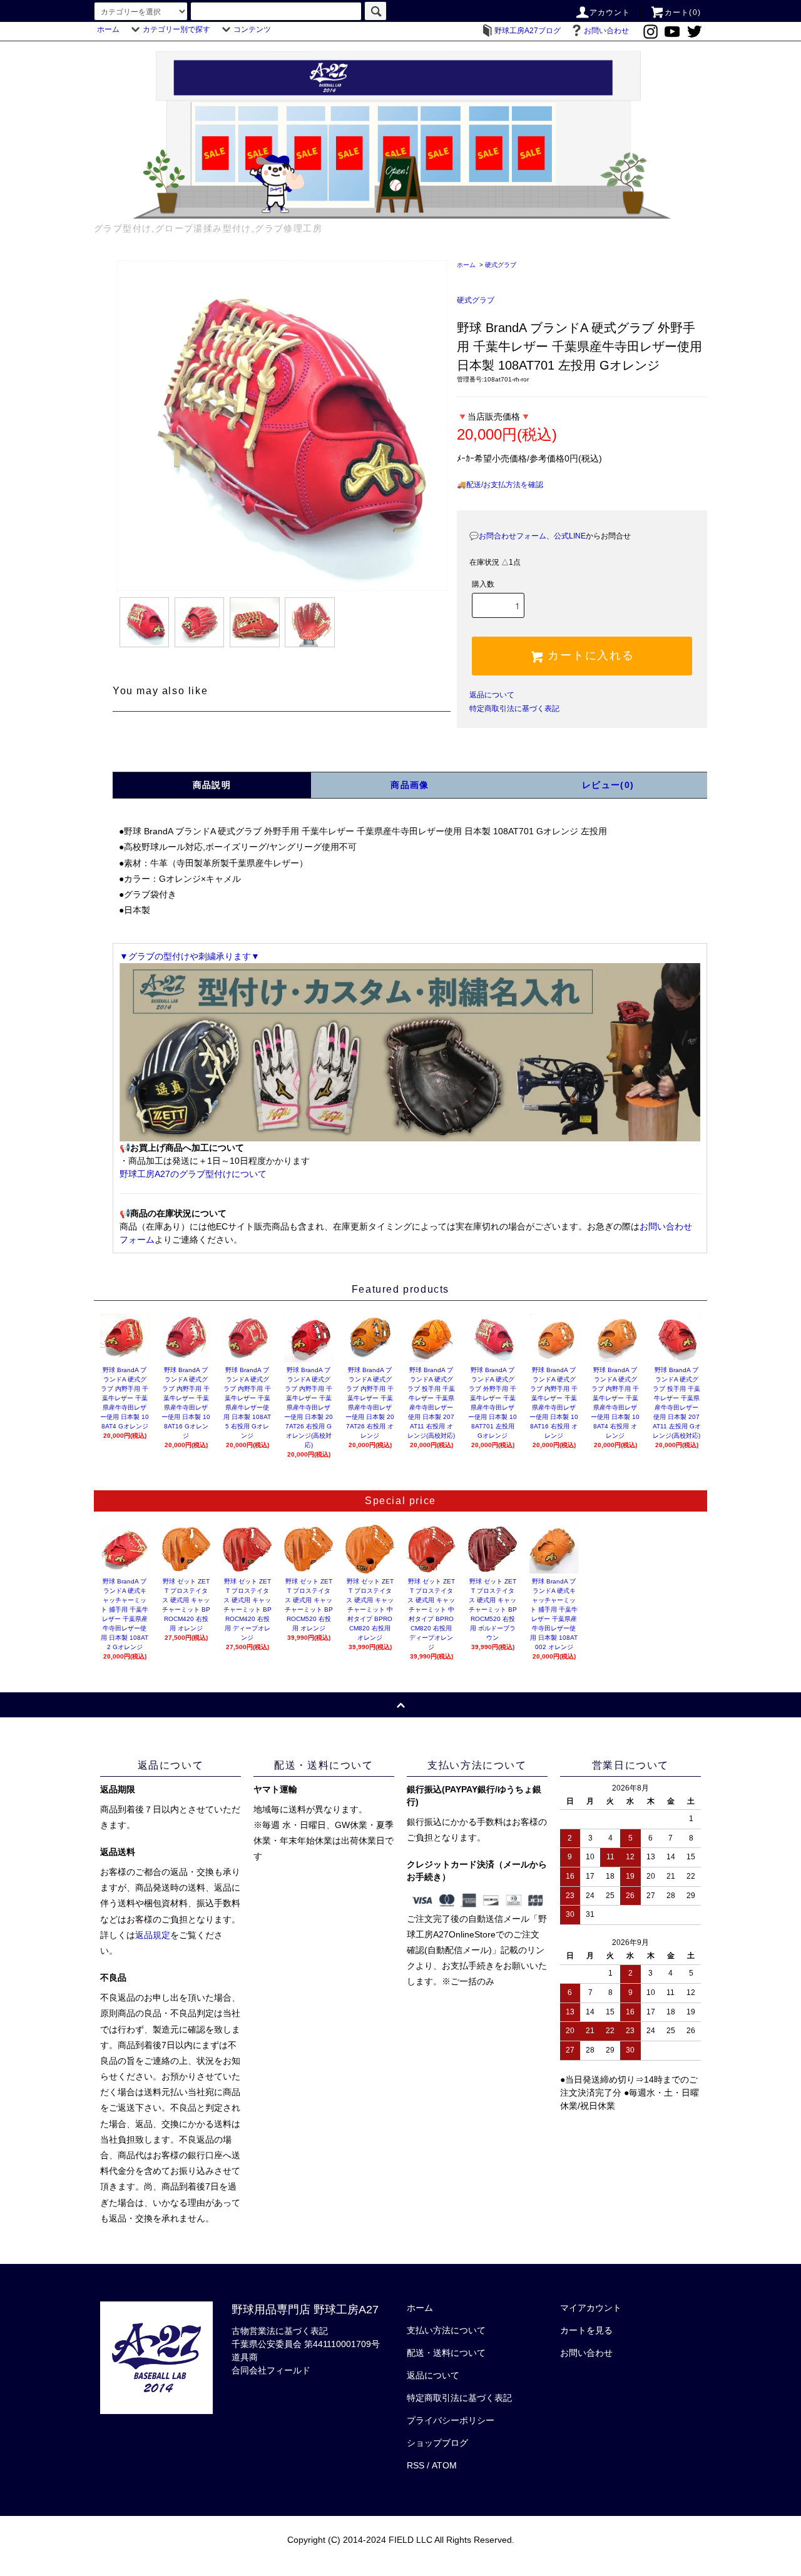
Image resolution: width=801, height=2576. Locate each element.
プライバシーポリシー (451, 2420)
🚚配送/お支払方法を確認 (500, 485)
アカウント (610, 13)
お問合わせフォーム (513, 536)
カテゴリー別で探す (176, 29)
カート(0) (683, 13)
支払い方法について (446, 2330)
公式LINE (570, 536)
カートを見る (586, 2330)
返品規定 (153, 1935)
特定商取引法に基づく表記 (514, 709)
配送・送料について (446, 2353)
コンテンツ (252, 29)
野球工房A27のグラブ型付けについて (193, 1174)
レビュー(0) (608, 785)
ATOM (444, 2465)
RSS (416, 2465)
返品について (492, 695)
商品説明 (212, 785)
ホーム (108, 29)
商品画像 (410, 785)
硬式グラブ (501, 265)
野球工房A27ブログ (528, 31)
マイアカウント (591, 2308)
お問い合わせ (606, 31)
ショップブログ (437, 2443)
